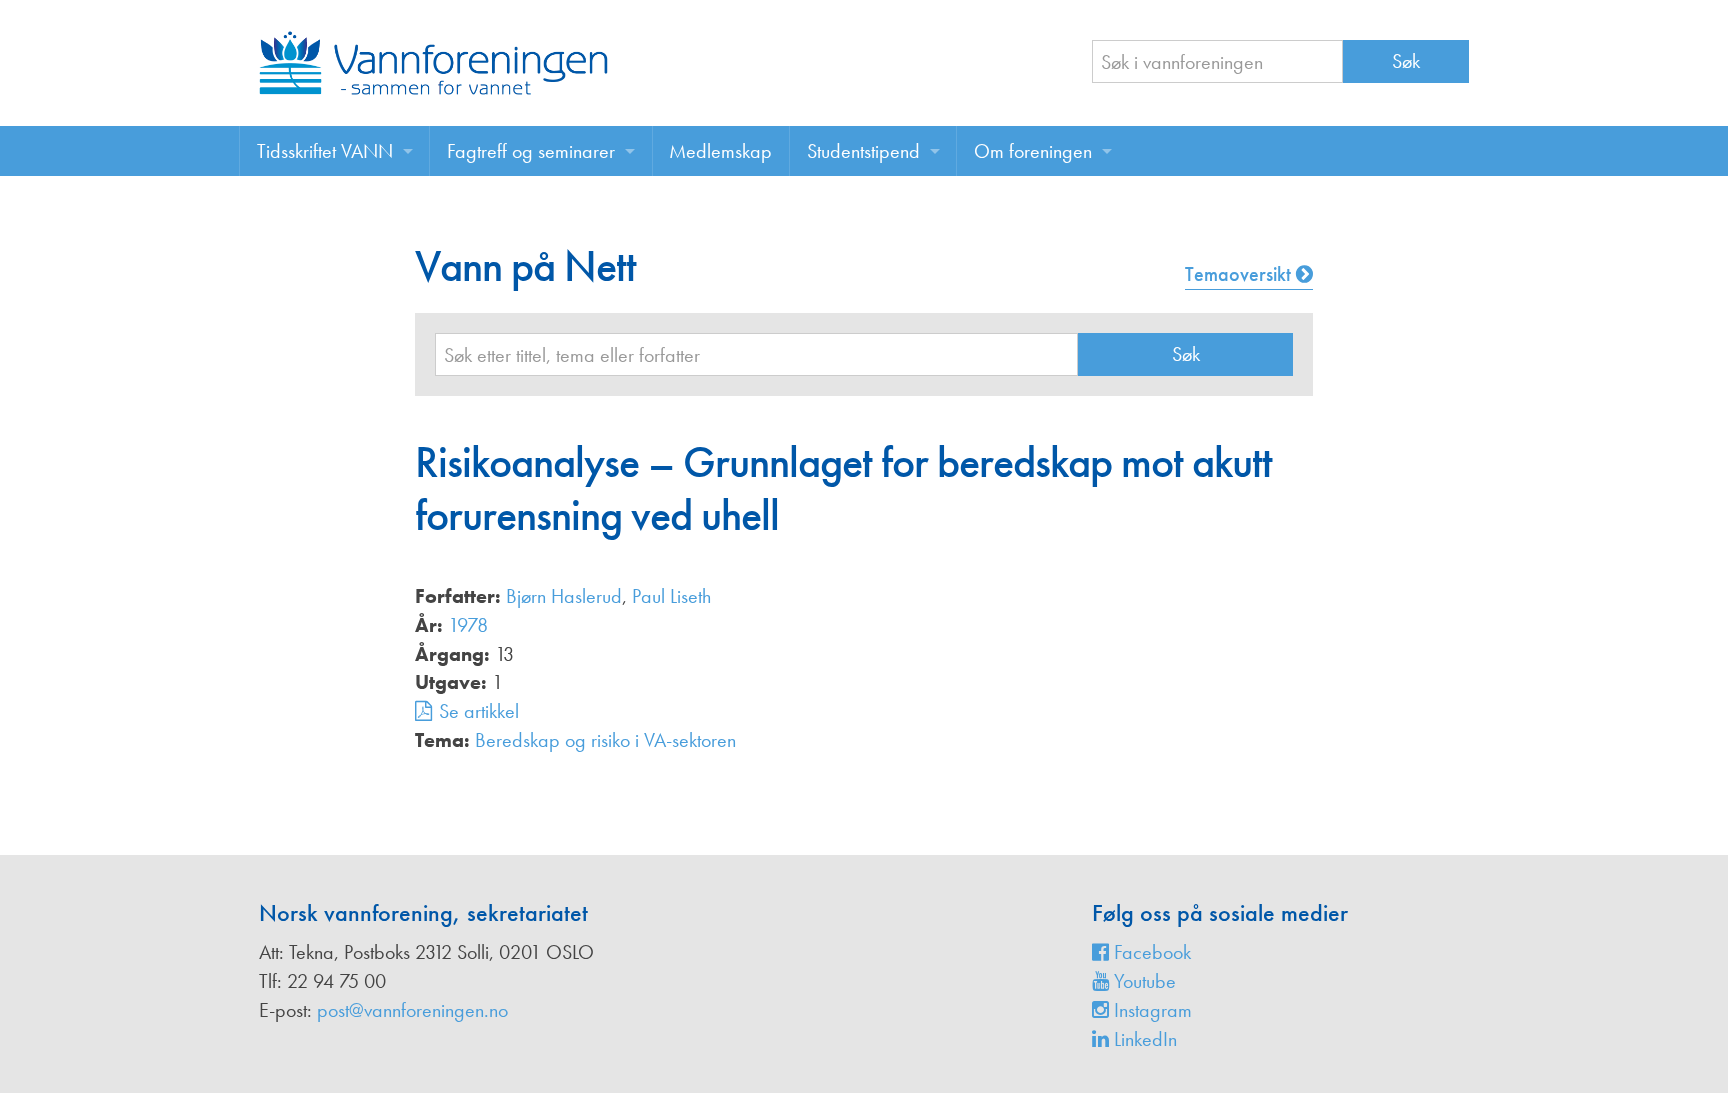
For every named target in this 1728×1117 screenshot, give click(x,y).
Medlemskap (720, 151)
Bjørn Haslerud (564, 596)
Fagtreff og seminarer (531, 151)
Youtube (1142, 981)
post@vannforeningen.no (412, 1010)
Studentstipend (863, 151)
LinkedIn (1143, 1039)
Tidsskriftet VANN (325, 151)
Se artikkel (479, 711)
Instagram (1150, 1010)
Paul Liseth (671, 596)
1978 (468, 625)
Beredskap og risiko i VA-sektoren (605, 740)
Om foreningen (1033, 151)
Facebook (1150, 952)
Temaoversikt (1240, 274)
